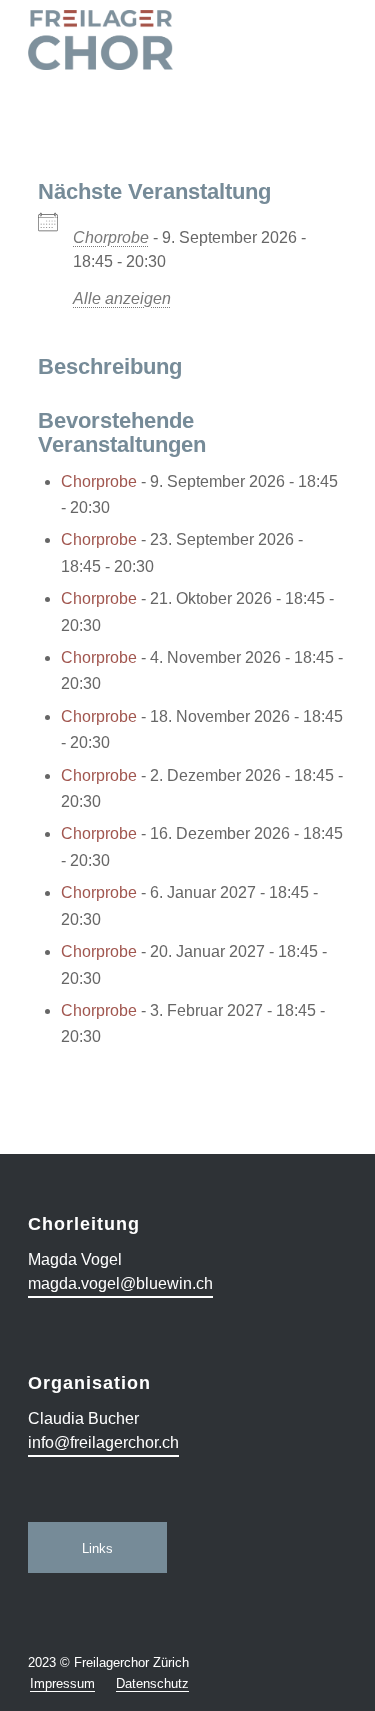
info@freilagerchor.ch (103, 1442)
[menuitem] (62, 1684)
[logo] (155, 40)
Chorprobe (111, 237)
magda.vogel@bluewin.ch (120, 1283)
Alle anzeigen (122, 298)
